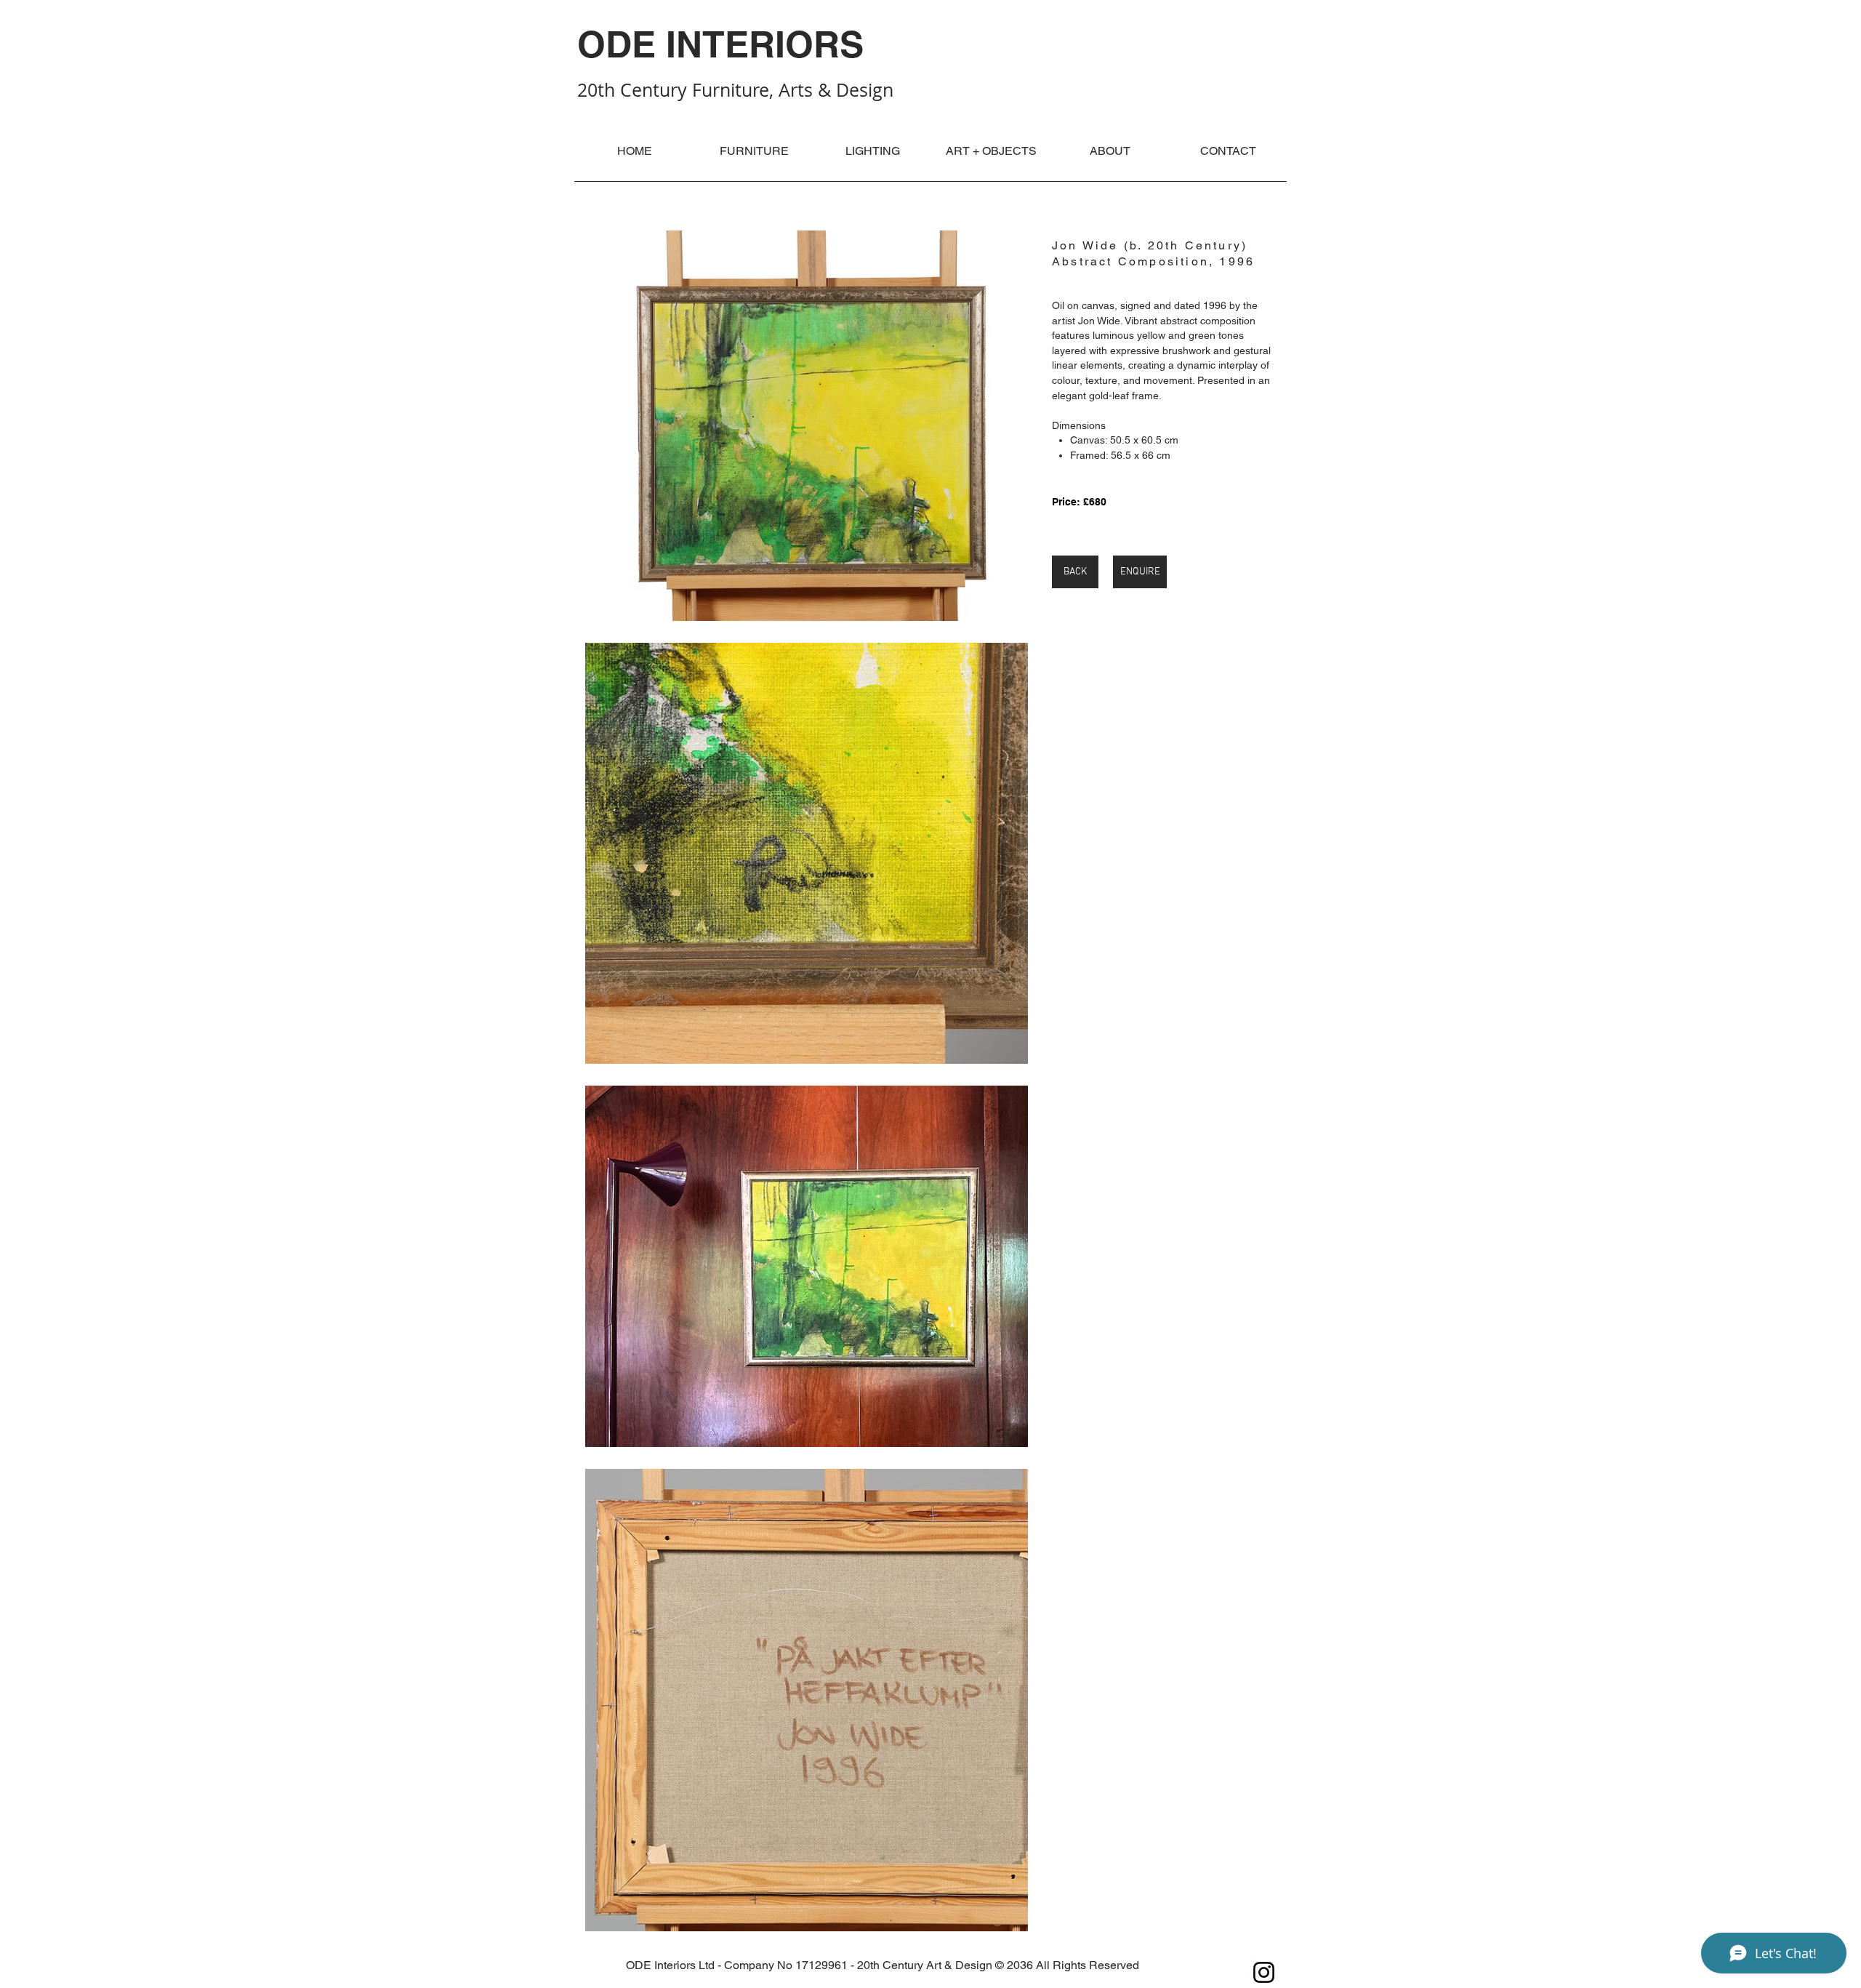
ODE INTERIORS (720, 44)
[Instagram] (1264, 1972)
